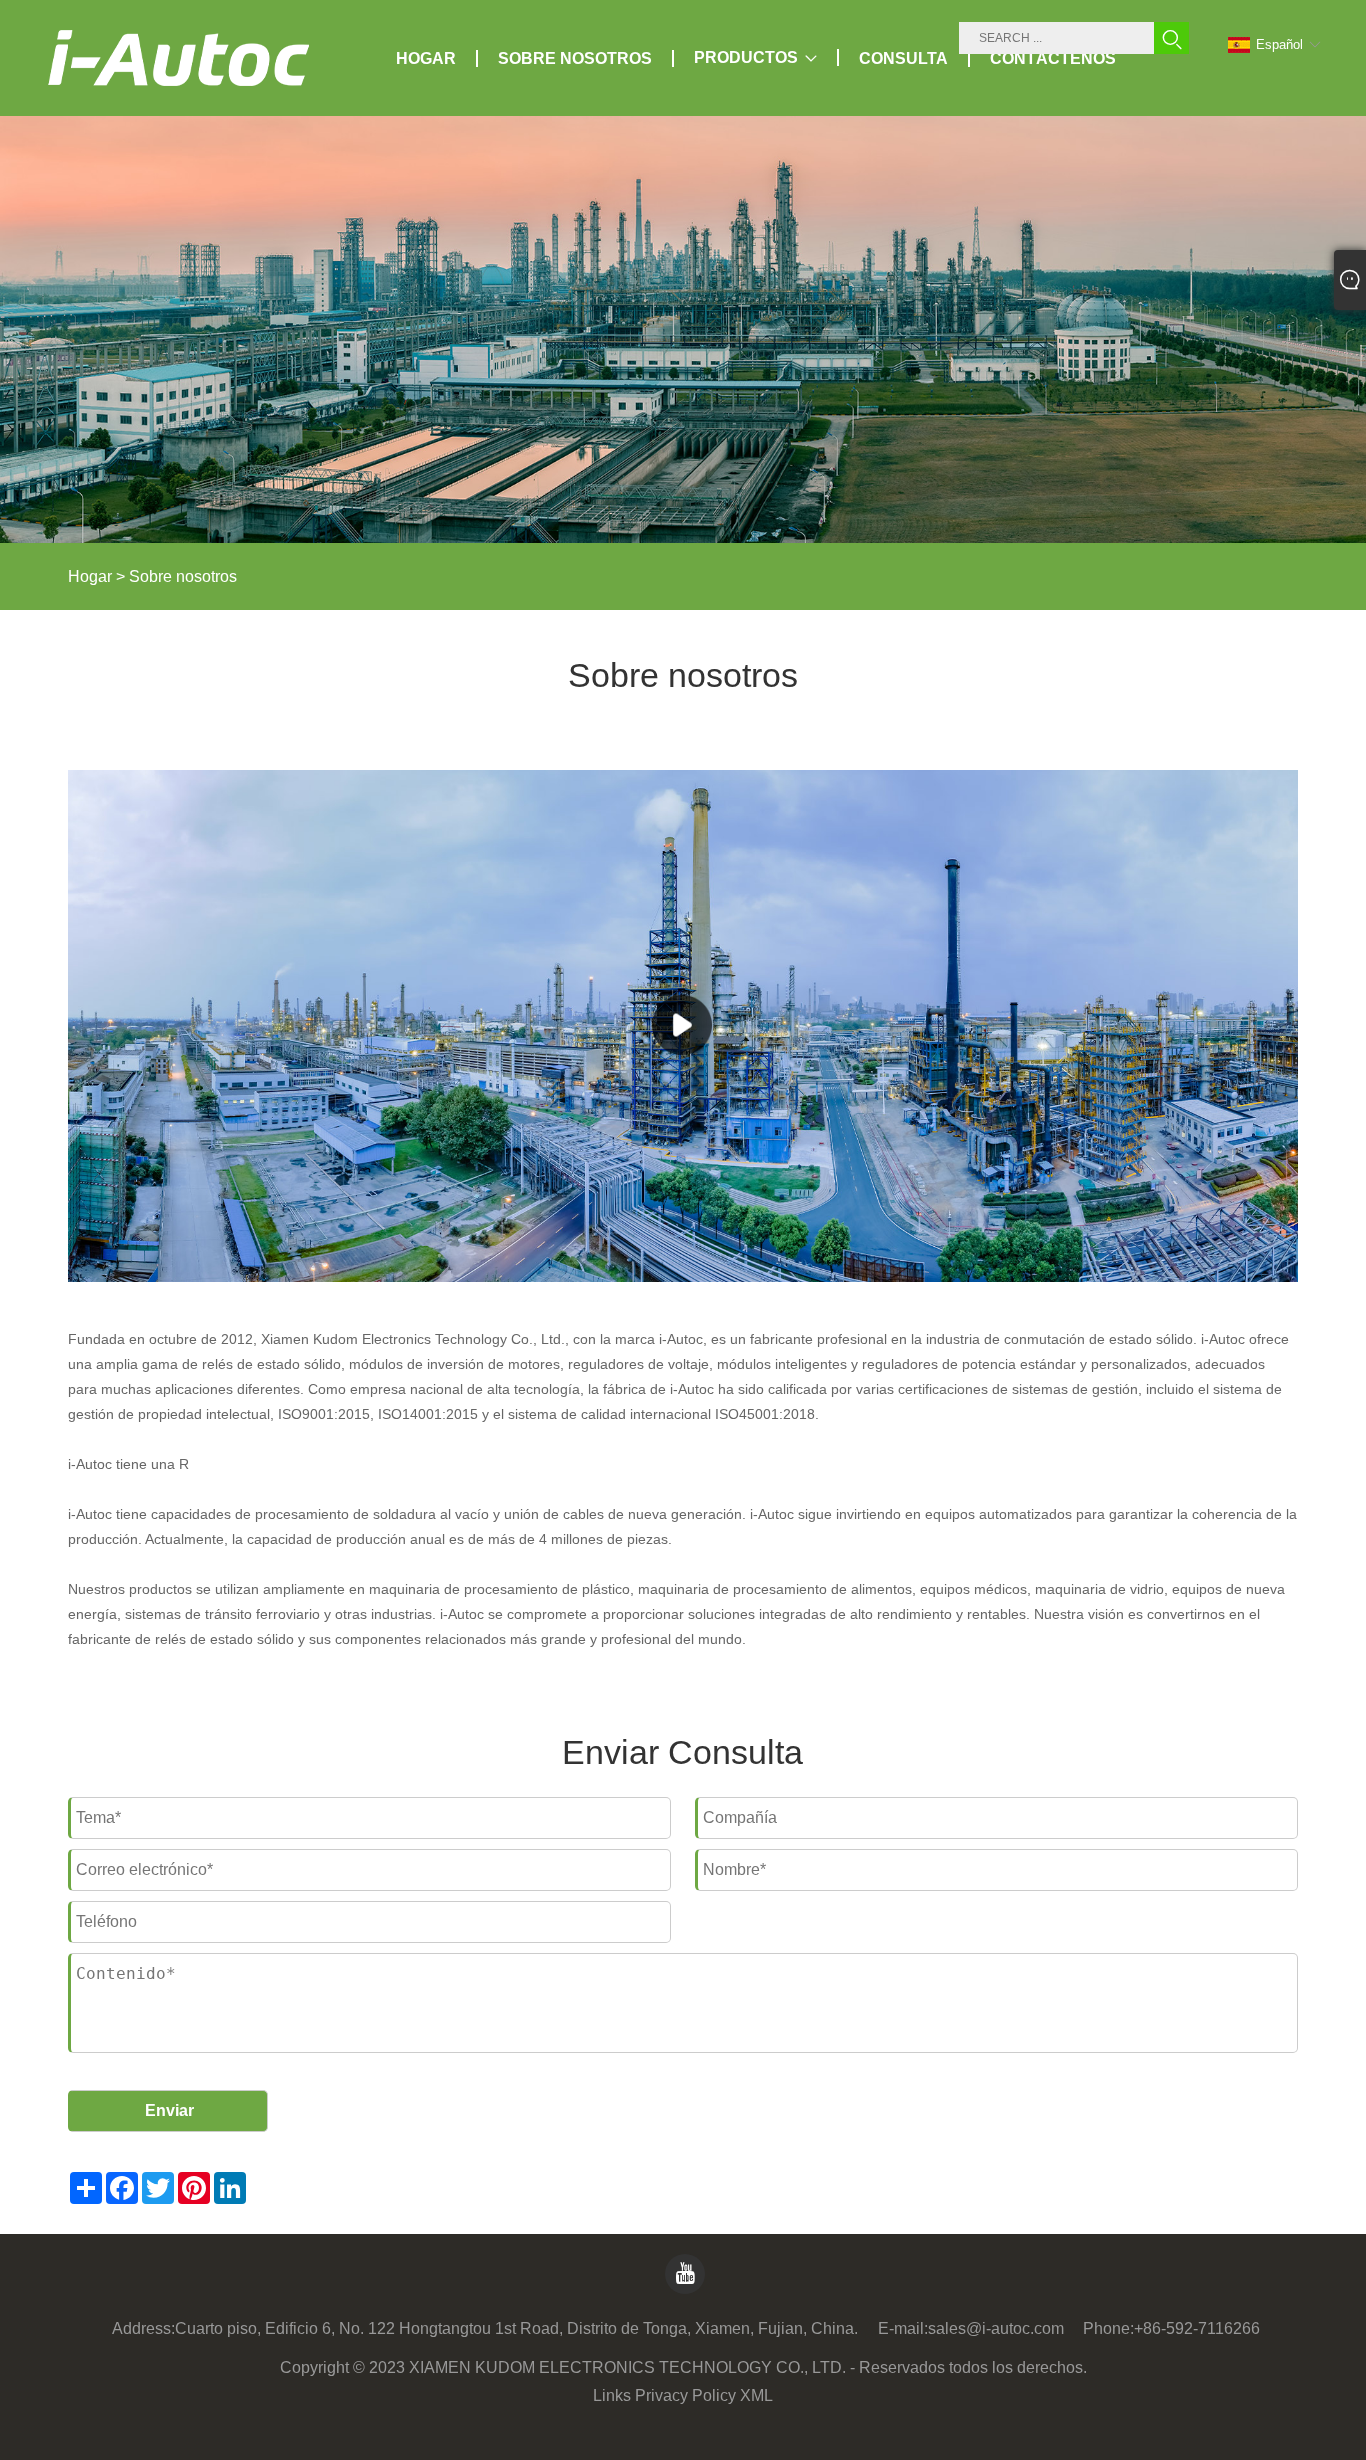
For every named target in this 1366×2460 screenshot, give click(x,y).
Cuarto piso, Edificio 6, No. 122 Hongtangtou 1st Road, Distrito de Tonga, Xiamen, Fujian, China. (516, 2328)
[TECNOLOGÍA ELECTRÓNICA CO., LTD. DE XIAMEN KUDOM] (178, 58)
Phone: (1108, 2328)
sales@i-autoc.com (996, 2328)
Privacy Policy (685, 2395)
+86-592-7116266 (1197, 2328)
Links (612, 2395)
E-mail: (903, 2328)
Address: (143, 2328)
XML (756, 2395)
